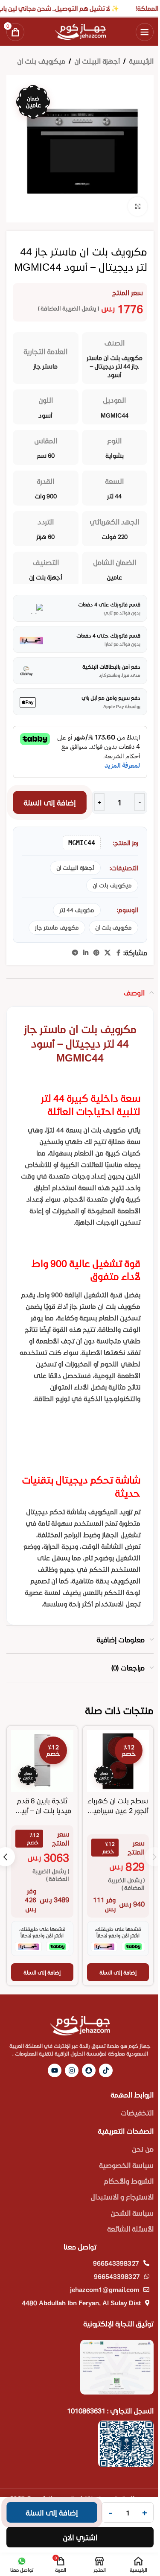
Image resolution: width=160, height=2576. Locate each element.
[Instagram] (72, 2070)
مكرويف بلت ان (113, 927)
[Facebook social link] (118, 953)
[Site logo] (80, 31)
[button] (118, 1972)
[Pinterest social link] (96, 953)
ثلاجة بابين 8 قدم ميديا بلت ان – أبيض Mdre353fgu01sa (42, 1810)
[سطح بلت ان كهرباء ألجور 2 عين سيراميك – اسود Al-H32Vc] (118, 1761)
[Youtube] (55, 2070)
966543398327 (116, 2263)
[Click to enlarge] (138, 206)
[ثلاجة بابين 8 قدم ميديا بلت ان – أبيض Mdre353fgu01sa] (42, 1761)
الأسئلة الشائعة (130, 2229)
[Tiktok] (106, 2070)
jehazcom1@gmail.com (105, 2289)
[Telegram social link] (75, 953)
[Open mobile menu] (145, 32)
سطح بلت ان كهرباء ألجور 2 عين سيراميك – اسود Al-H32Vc (118, 1810)
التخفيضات (137, 2113)
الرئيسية (141, 61)
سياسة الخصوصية (126, 2165)
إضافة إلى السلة (50, 802)
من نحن (143, 2149)
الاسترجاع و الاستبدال (122, 2197)
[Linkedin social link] (86, 953)
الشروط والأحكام (129, 2181)
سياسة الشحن (132, 2213)
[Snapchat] (89, 2070)
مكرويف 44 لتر (77, 910)
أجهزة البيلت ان (97, 61)
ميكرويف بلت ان (41, 61)
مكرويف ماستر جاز (57, 927)
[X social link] (108, 953)
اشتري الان (80, 2537)
